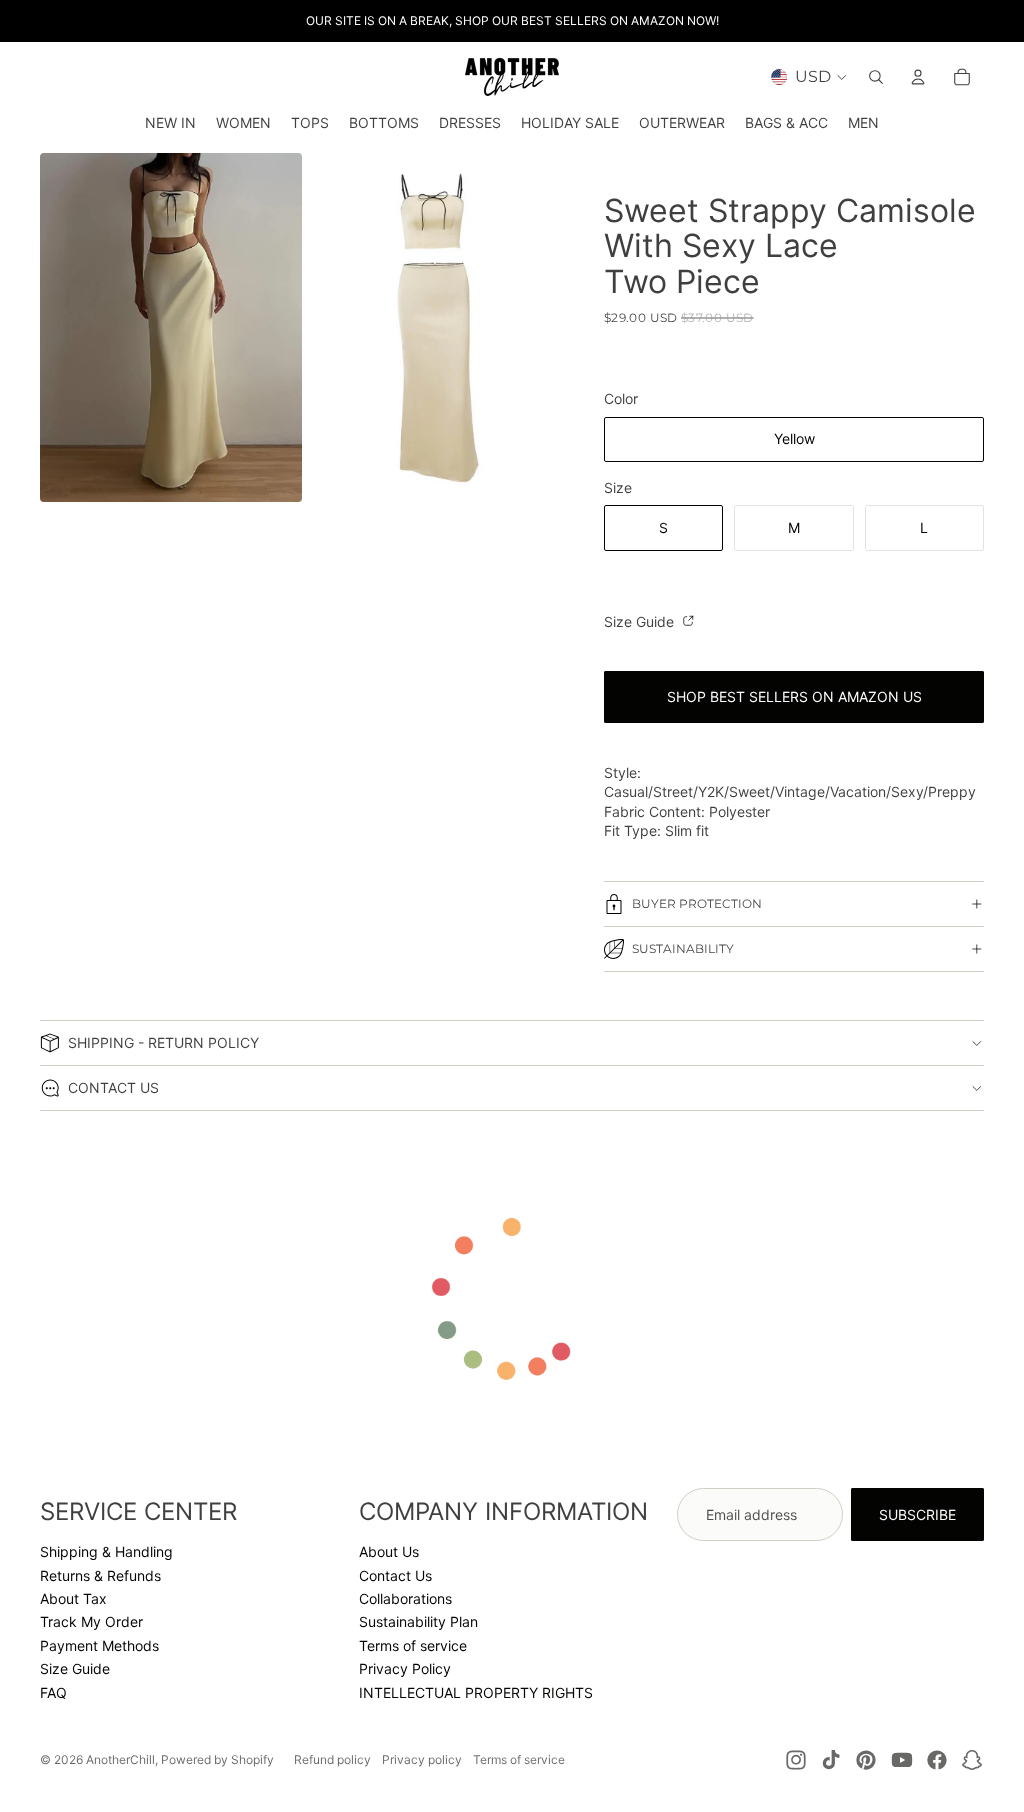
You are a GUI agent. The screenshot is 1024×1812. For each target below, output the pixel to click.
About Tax (73, 1598)
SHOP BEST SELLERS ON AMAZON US (794, 696)
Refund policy (332, 1759)
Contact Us (395, 1575)
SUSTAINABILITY (683, 948)
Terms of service (413, 1645)
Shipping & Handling (106, 1551)
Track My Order (91, 1621)
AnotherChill (120, 1759)
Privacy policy (422, 1759)
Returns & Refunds (100, 1575)
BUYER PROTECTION (697, 903)
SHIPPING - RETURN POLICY (163, 1042)
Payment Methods (99, 1645)
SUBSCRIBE (917, 1514)
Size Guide (641, 621)
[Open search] (876, 77)
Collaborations (405, 1598)
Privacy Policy (405, 1668)
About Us (389, 1551)
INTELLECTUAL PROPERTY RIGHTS (476, 1692)
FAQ (53, 1692)
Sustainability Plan (418, 1621)
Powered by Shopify (217, 1759)
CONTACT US (113, 1087)
